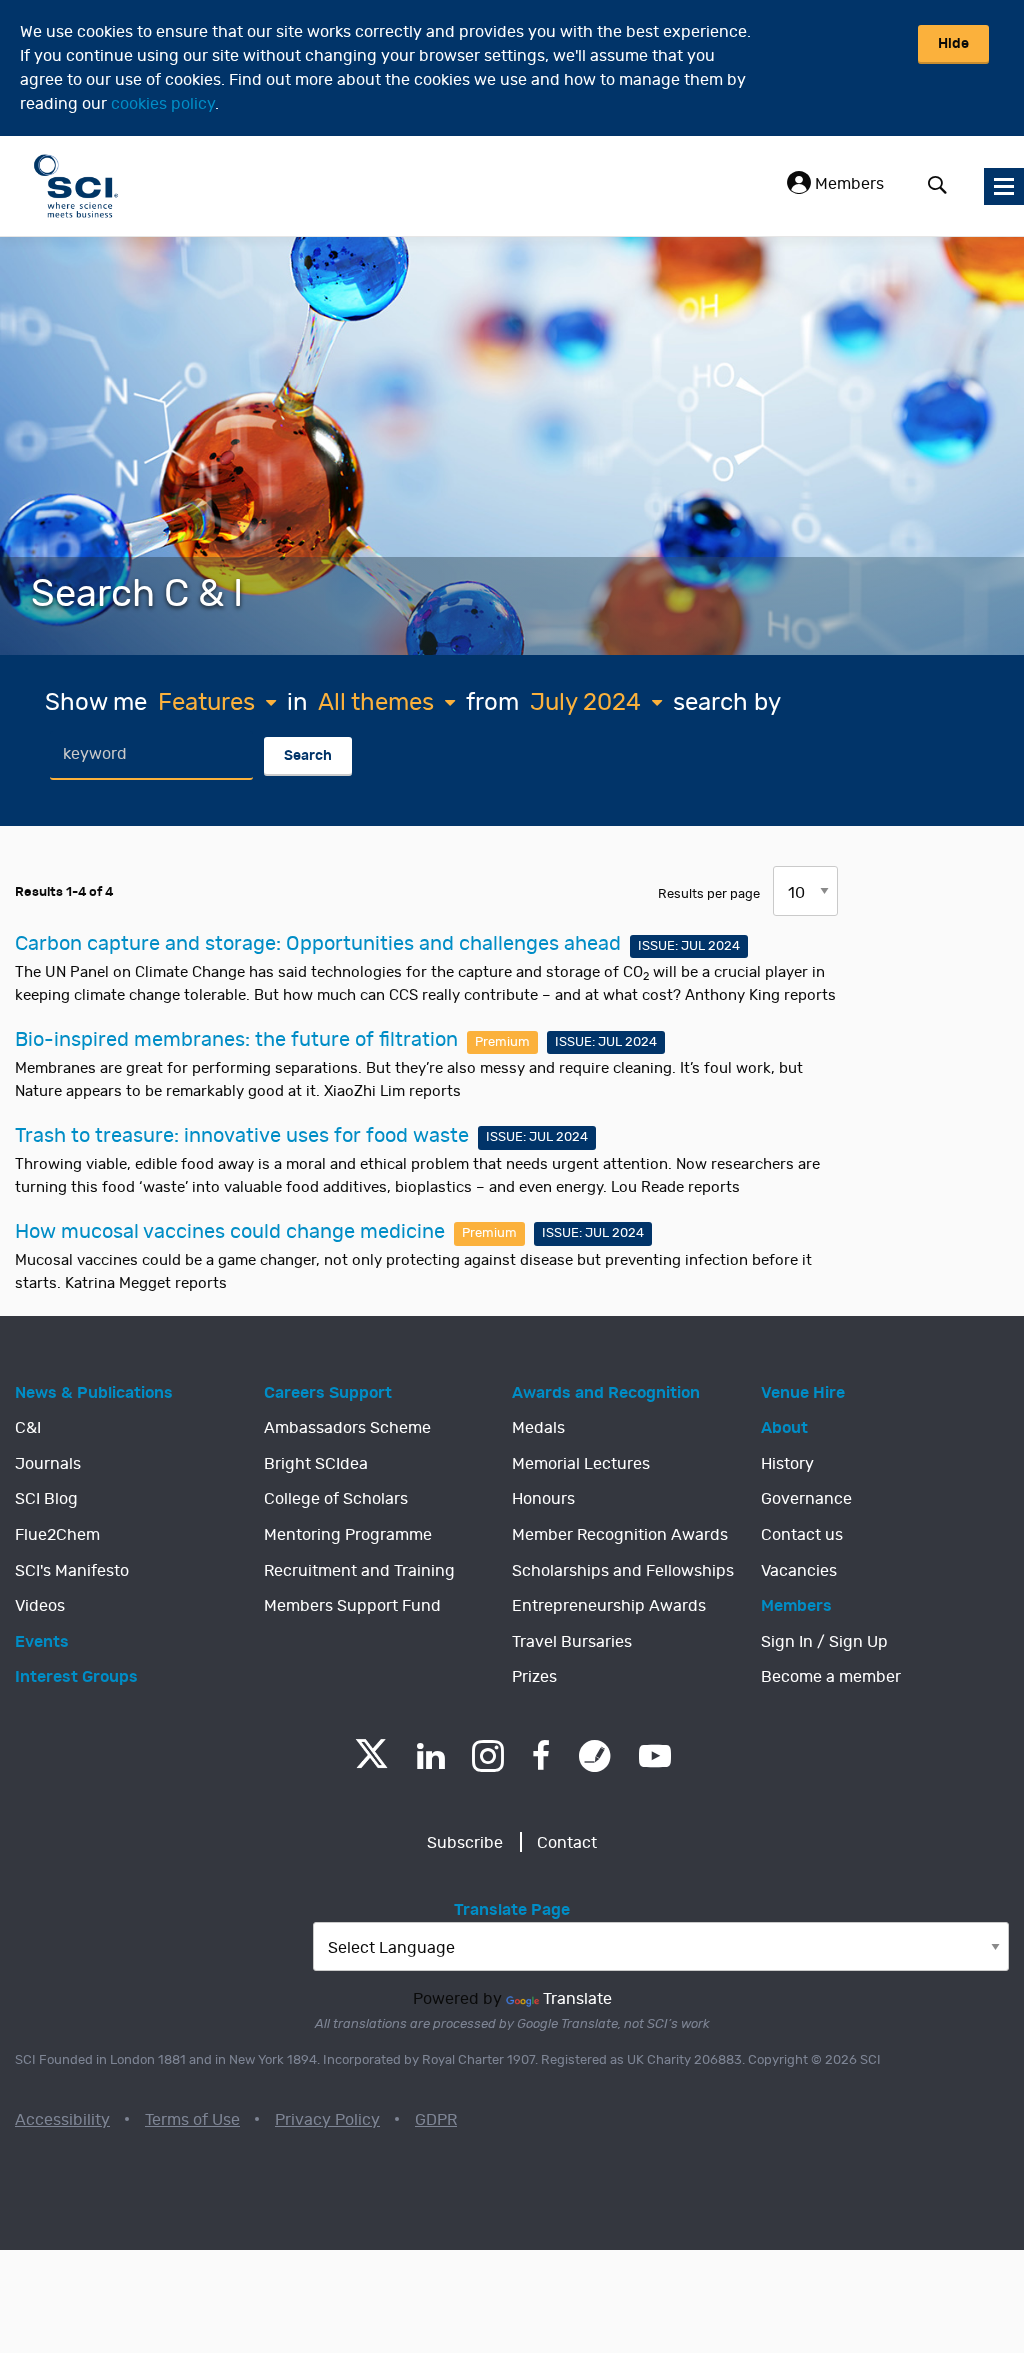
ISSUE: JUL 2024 (689, 946)
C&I (28, 1428)
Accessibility (62, 2120)
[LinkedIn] (430, 1756)
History (787, 1464)
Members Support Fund (352, 1606)
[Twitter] (371, 1762)
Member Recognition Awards (620, 1535)
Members (847, 184)
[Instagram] (488, 1756)
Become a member (831, 1677)
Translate (577, 1999)
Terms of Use (192, 2120)
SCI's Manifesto (72, 1571)
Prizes (534, 1677)
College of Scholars (336, 1499)
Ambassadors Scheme (347, 1428)
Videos (40, 1606)
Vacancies (799, 1571)
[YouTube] (655, 1756)
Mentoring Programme (348, 1535)
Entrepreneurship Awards (609, 1606)
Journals (48, 1464)
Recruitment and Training (359, 1571)
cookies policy (163, 104)
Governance (806, 1499)
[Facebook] (541, 1756)
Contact (567, 1843)
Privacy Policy (327, 2120)
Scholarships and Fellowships (623, 1571)
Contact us (802, 1535)
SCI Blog (46, 1499)
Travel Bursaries (572, 1642)
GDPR (436, 2120)
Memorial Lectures (581, 1464)
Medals (538, 1428)
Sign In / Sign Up (824, 1642)
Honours (543, 1499)
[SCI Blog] (595, 1756)
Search (308, 755)
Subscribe (465, 1843)
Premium (502, 1042)
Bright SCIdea (316, 1464)
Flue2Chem (57, 1535)
